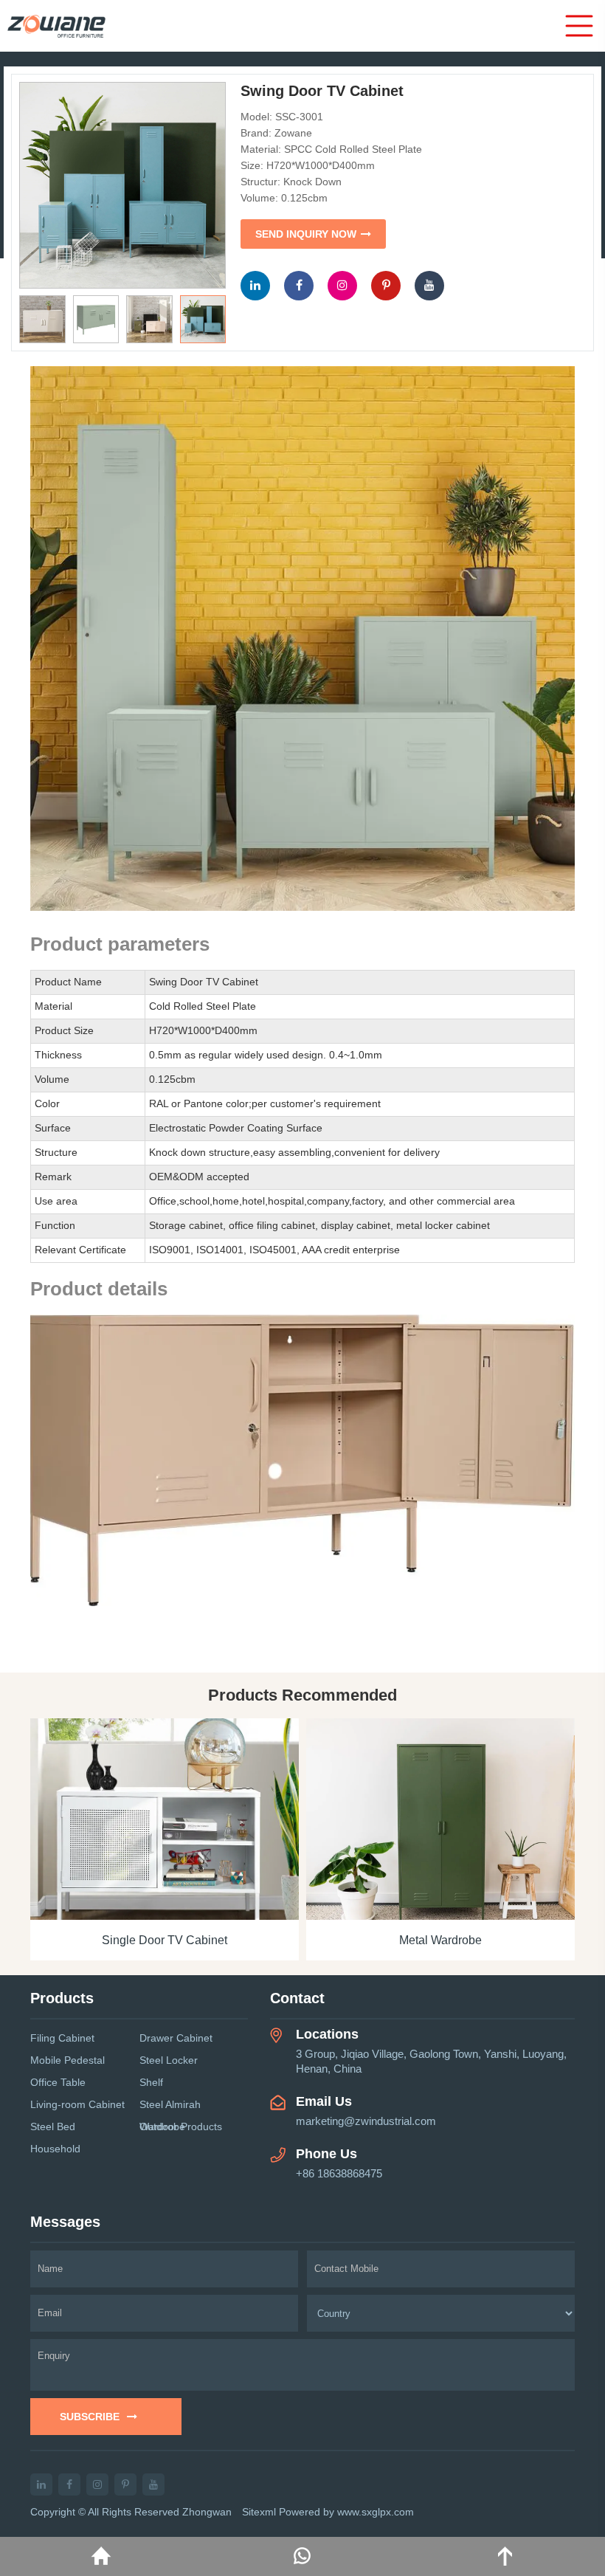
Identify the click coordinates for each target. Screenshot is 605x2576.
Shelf (151, 2082)
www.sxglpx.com (376, 2512)
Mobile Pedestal (68, 2060)
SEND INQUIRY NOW (306, 234)
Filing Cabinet (62, 2038)
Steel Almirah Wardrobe (170, 2107)
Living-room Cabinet (77, 2104)
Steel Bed (53, 2126)
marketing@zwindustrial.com (366, 2121)
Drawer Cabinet (176, 2038)
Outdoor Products (181, 2126)
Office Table (58, 2082)
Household (55, 2149)
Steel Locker (169, 2060)
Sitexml (259, 2512)
